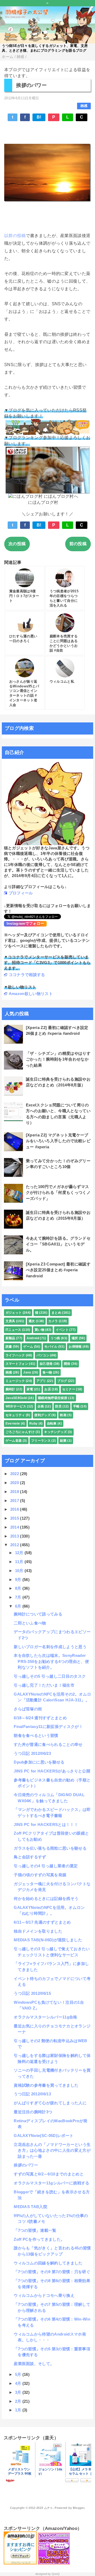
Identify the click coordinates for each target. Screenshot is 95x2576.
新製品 (10, 1338)
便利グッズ (42, 1415)
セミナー (69, 1389)
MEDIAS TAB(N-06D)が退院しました (48, 1940)
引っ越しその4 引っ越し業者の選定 (46, 1866)
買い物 (39, 1330)
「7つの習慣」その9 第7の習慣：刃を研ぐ (52, 2272)
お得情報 (75, 1347)
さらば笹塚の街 (28, 1709)
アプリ (41, 1381)
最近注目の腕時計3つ (33, 2112)
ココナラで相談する (27, 975)
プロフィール (21, 893)
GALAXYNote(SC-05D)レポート (44, 2136)
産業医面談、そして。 (34, 2364)
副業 (63, 1441)
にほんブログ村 (43, 502)
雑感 (84, 106)
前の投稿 (78, 544)
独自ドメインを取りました (38, 1931)
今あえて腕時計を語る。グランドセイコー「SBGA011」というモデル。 (58, 1244)
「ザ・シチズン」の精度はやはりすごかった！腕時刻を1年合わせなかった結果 (58, 1059)
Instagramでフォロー (25, 923)
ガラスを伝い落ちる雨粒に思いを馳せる (50, 1848)
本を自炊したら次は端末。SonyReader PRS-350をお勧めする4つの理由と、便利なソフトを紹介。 (51, 1661)
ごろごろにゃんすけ (20, 1432)
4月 (19, 2383)
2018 (15, 1492)
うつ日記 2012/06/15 (32, 1993)
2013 (15, 1536)
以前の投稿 (15, 236)
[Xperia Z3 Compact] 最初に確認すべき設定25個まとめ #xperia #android (58, 1270)
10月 (20, 1571)
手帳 (76, 1406)
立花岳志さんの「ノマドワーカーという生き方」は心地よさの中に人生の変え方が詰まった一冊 (52, 2150)
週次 (32, 1321)
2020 (15, 1483)
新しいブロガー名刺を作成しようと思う (50, 1647)
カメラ (53, 1321)
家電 (30, 1389)
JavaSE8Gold (16, 1398)
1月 (19, 2410)
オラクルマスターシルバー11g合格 (45, 2017)
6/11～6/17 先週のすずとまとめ (42, 1922)
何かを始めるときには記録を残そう (46, 1898)
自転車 (52, 1424)
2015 (15, 1518)
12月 (20, 1553)
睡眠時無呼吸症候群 (53, 1398)
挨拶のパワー (26, 2165)
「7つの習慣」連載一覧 (35, 2230)
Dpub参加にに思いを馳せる (39, 1762)
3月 (19, 2392)
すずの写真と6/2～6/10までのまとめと (49, 2174)
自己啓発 (46, 1364)
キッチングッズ (55, 1432)
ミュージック (15, 1381)
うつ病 (55, 1338)
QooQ (56, 2574)
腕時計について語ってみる (38, 1614)
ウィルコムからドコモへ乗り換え (44, 2295)
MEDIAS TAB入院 (30, 2207)
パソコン (43, 1355)
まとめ (56, 1313)
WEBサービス (16, 1406)
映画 (63, 1415)
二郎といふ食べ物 (30, 1623)
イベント (62, 1330)
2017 (15, 1501)
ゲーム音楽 (14, 1441)
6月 (19, 1606)
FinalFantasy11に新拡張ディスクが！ (48, 1727)
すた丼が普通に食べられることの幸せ (48, 1744)
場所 (75, 1338)
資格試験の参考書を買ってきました (46, 2085)
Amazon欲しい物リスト (31, 994)
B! (39, 117)
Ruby (33, 1424)
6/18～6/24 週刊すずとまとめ (40, 1718)
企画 (41, 1406)
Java (27, 1372)
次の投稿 (17, 544)
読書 (9, 1347)
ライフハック (15, 1355)
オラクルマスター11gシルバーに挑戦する (51, 2183)
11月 (20, 1562)
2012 (15, 1545)
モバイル (51, 1347)
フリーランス (41, 1441)
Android (33, 1338)
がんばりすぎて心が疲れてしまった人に (50, 2103)
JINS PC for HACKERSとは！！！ (46, 1824)
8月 (19, 1588)
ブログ (62, 1381)
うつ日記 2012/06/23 (32, 1753)
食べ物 (47, 1372)
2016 (15, 1509)
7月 (19, 1597)
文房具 (10, 1321)
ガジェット (14, 1313)
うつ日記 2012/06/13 (32, 2094)
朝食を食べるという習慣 (36, 1735)
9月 (19, 1580)
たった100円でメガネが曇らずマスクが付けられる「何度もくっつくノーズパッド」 (58, 1193)
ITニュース (13, 1330)
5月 (19, 2374)
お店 (48, 1389)
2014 (15, 1527)
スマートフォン (17, 1364)
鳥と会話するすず (30, 1857)
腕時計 (10, 1389)
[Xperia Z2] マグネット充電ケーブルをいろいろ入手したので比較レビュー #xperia (58, 1141)
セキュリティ (15, 1415)
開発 (67, 1364)
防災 (58, 1406)
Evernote (13, 1424)
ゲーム (28, 1347)
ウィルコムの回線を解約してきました (48, 2263)
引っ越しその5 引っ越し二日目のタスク (50, 1676)
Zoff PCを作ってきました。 (39, 2239)
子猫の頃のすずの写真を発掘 (40, 1875)
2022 (15, 1474)
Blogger (79, 2508)
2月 (19, 2401)
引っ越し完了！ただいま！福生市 (44, 1685)
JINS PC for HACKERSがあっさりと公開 (52, 1771)
